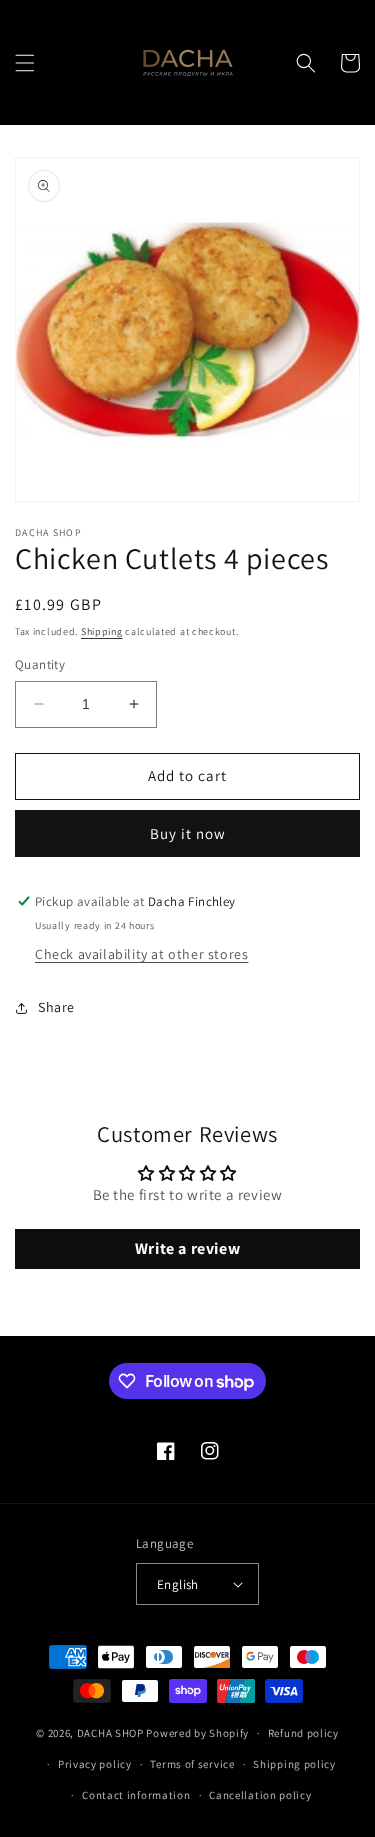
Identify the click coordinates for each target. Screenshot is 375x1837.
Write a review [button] (187, 1248)
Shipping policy (294, 1764)
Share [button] (56, 1007)
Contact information (136, 1795)
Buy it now (188, 833)
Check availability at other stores (141, 954)
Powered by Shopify (197, 1733)
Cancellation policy (260, 1795)
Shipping (102, 631)
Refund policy (303, 1733)
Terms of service (192, 1764)
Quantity (40, 664)
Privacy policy (95, 1764)
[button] (25, 63)
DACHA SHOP (110, 1733)
